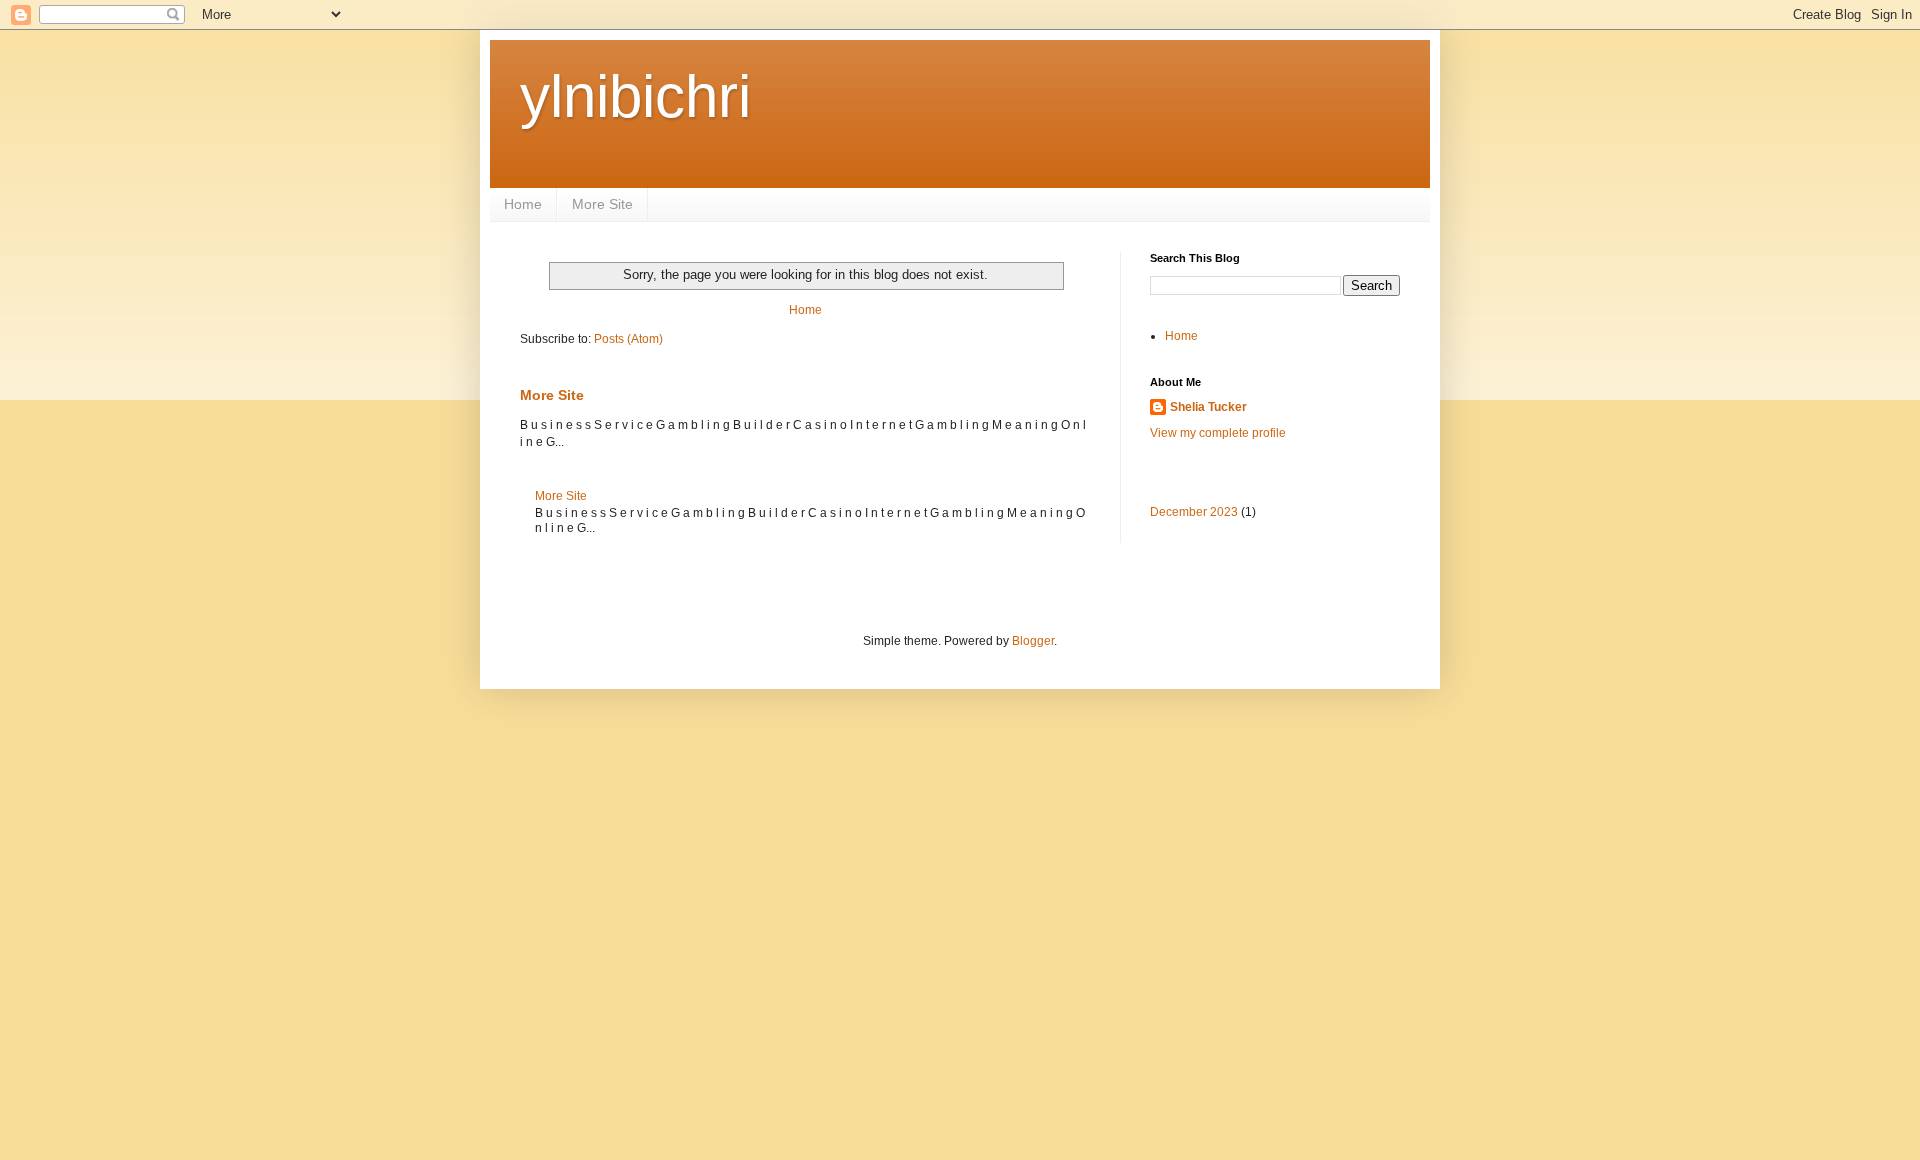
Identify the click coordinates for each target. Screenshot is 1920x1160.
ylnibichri (635, 96)
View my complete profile (1218, 433)
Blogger (1033, 641)
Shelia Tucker (1208, 407)
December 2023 (1194, 512)
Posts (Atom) (628, 339)
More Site (602, 204)
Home (523, 204)
